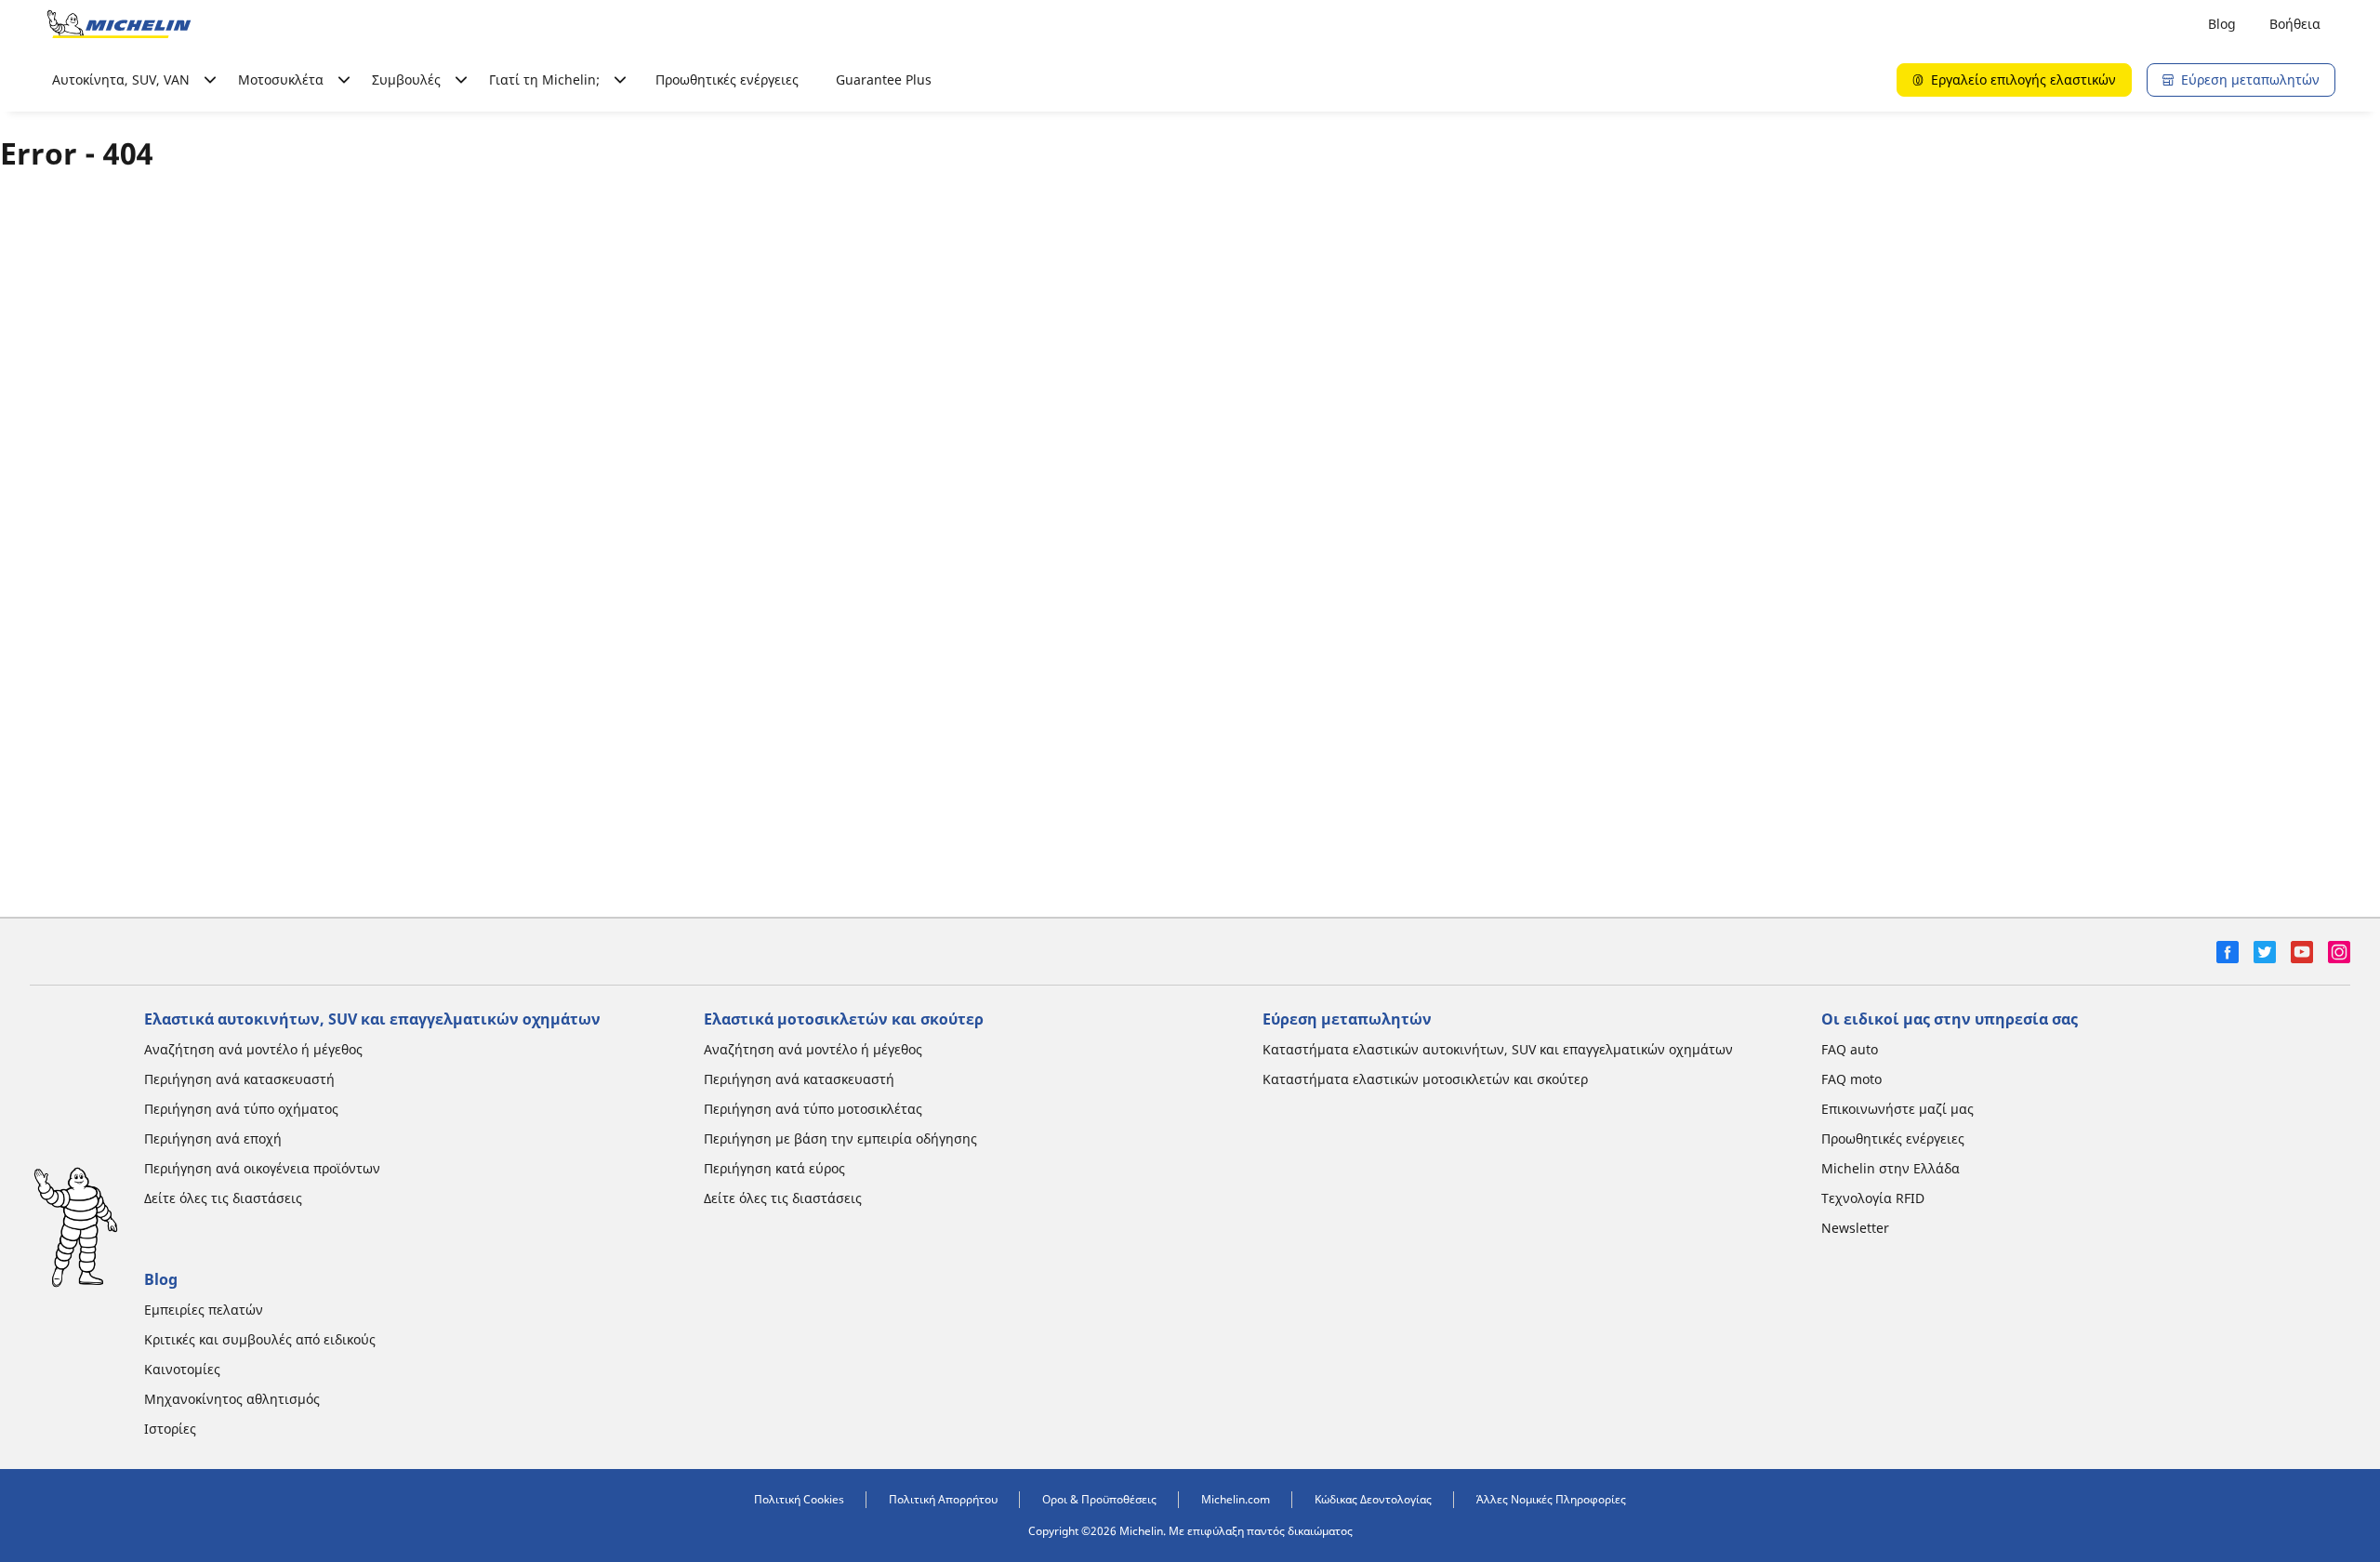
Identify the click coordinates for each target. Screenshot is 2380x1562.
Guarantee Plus (884, 79)
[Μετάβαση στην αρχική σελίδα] (119, 24)
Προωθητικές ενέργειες (727, 79)
